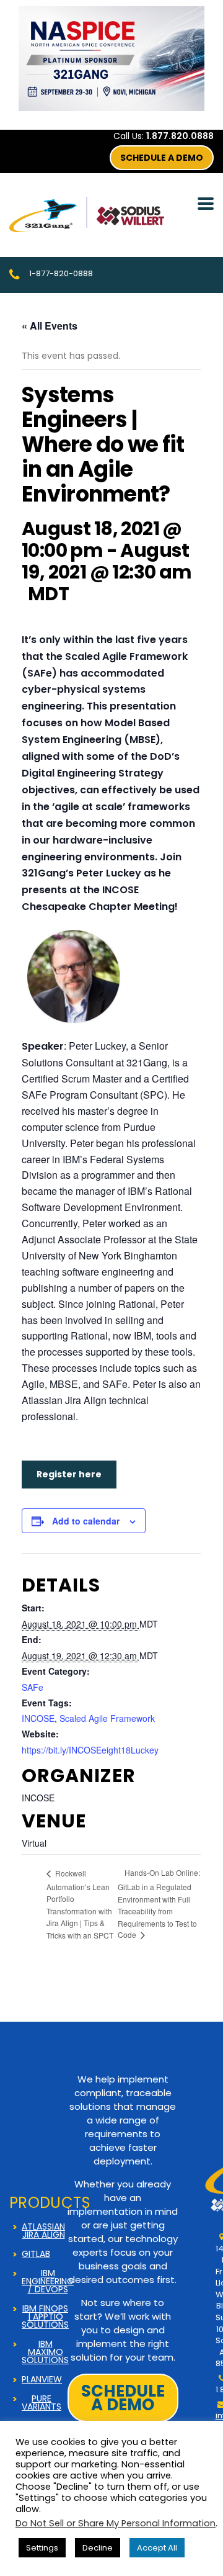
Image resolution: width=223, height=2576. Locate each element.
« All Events (50, 326)
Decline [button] (98, 2548)
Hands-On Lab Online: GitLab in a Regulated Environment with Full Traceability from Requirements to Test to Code (159, 1903)
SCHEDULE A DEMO (162, 158)
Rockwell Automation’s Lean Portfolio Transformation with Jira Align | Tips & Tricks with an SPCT (80, 1904)
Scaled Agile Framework (107, 1718)
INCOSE (38, 1718)
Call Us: (164, 136)
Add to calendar (86, 1521)
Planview (42, 2380)
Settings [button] (42, 2548)
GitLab (36, 2254)
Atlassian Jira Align (43, 2231)
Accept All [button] (157, 2548)
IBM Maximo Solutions (45, 2352)
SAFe (33, 1687)
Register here (69, 1474)
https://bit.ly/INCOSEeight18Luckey (90, 1750)
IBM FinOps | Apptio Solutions (45, 2317)
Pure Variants (42, 2403)
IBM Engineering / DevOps (48, 2281)
